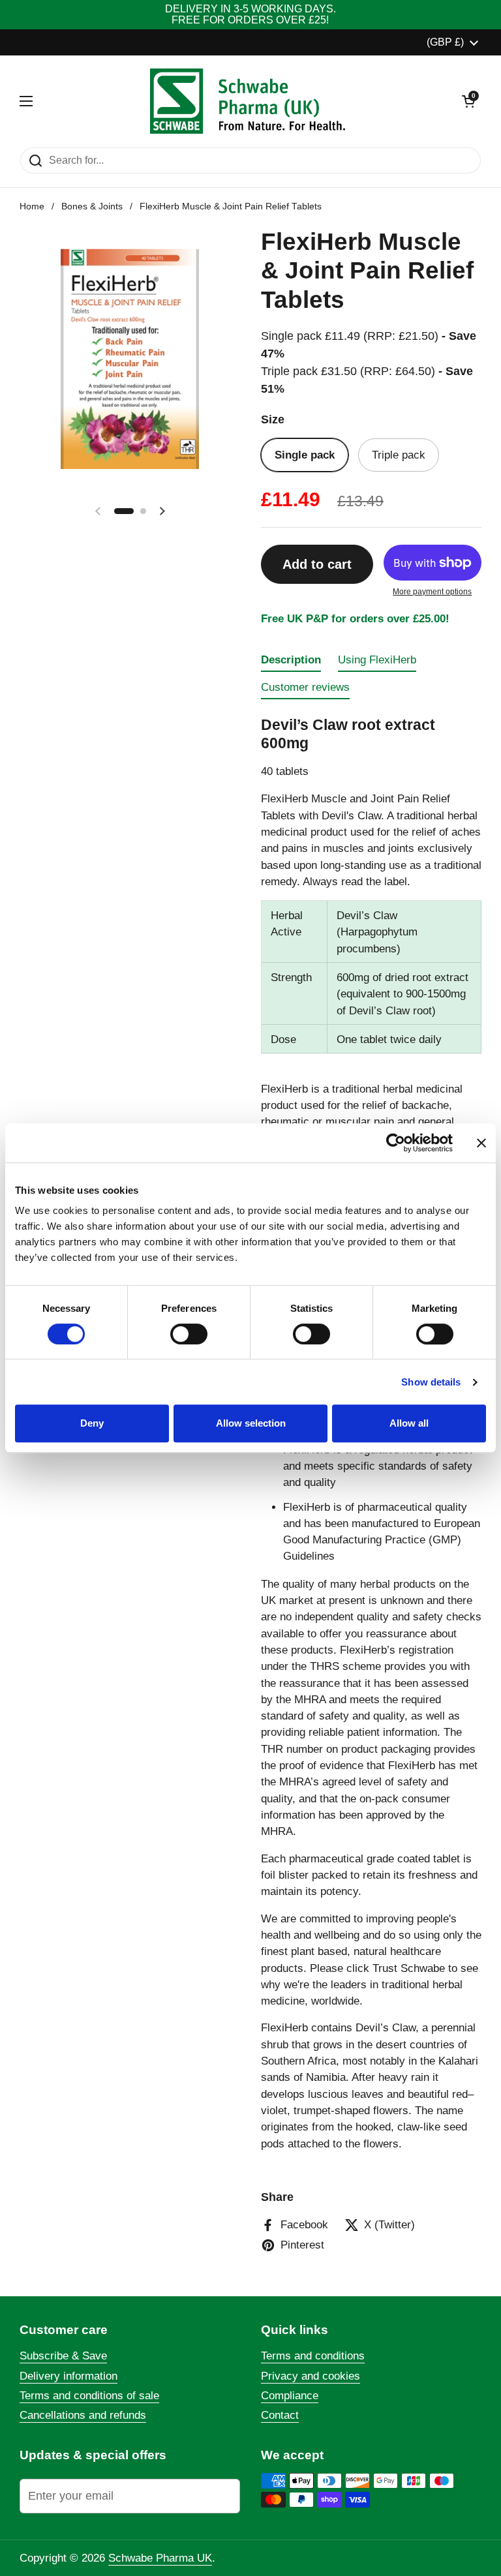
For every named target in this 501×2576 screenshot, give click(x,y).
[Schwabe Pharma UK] (248, 101)
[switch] (189, 1334)
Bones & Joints (92, 206)
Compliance (290, 2396)
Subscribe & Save (63, 2356)
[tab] (291, 663)
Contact (280, 2415)
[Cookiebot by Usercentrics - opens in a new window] (396, 1143)
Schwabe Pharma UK (160, 2558)
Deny (92, 1423)
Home (32, 206)
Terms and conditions (313, 2356)
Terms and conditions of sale (89, 2396)
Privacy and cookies (311, 2376)
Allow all (409, 1423)
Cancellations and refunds (83, 2415)
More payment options (432, 592)
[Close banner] (481, 1143)
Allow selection (251, 1423)
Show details (431, 1382)
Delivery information (68, 2376)
